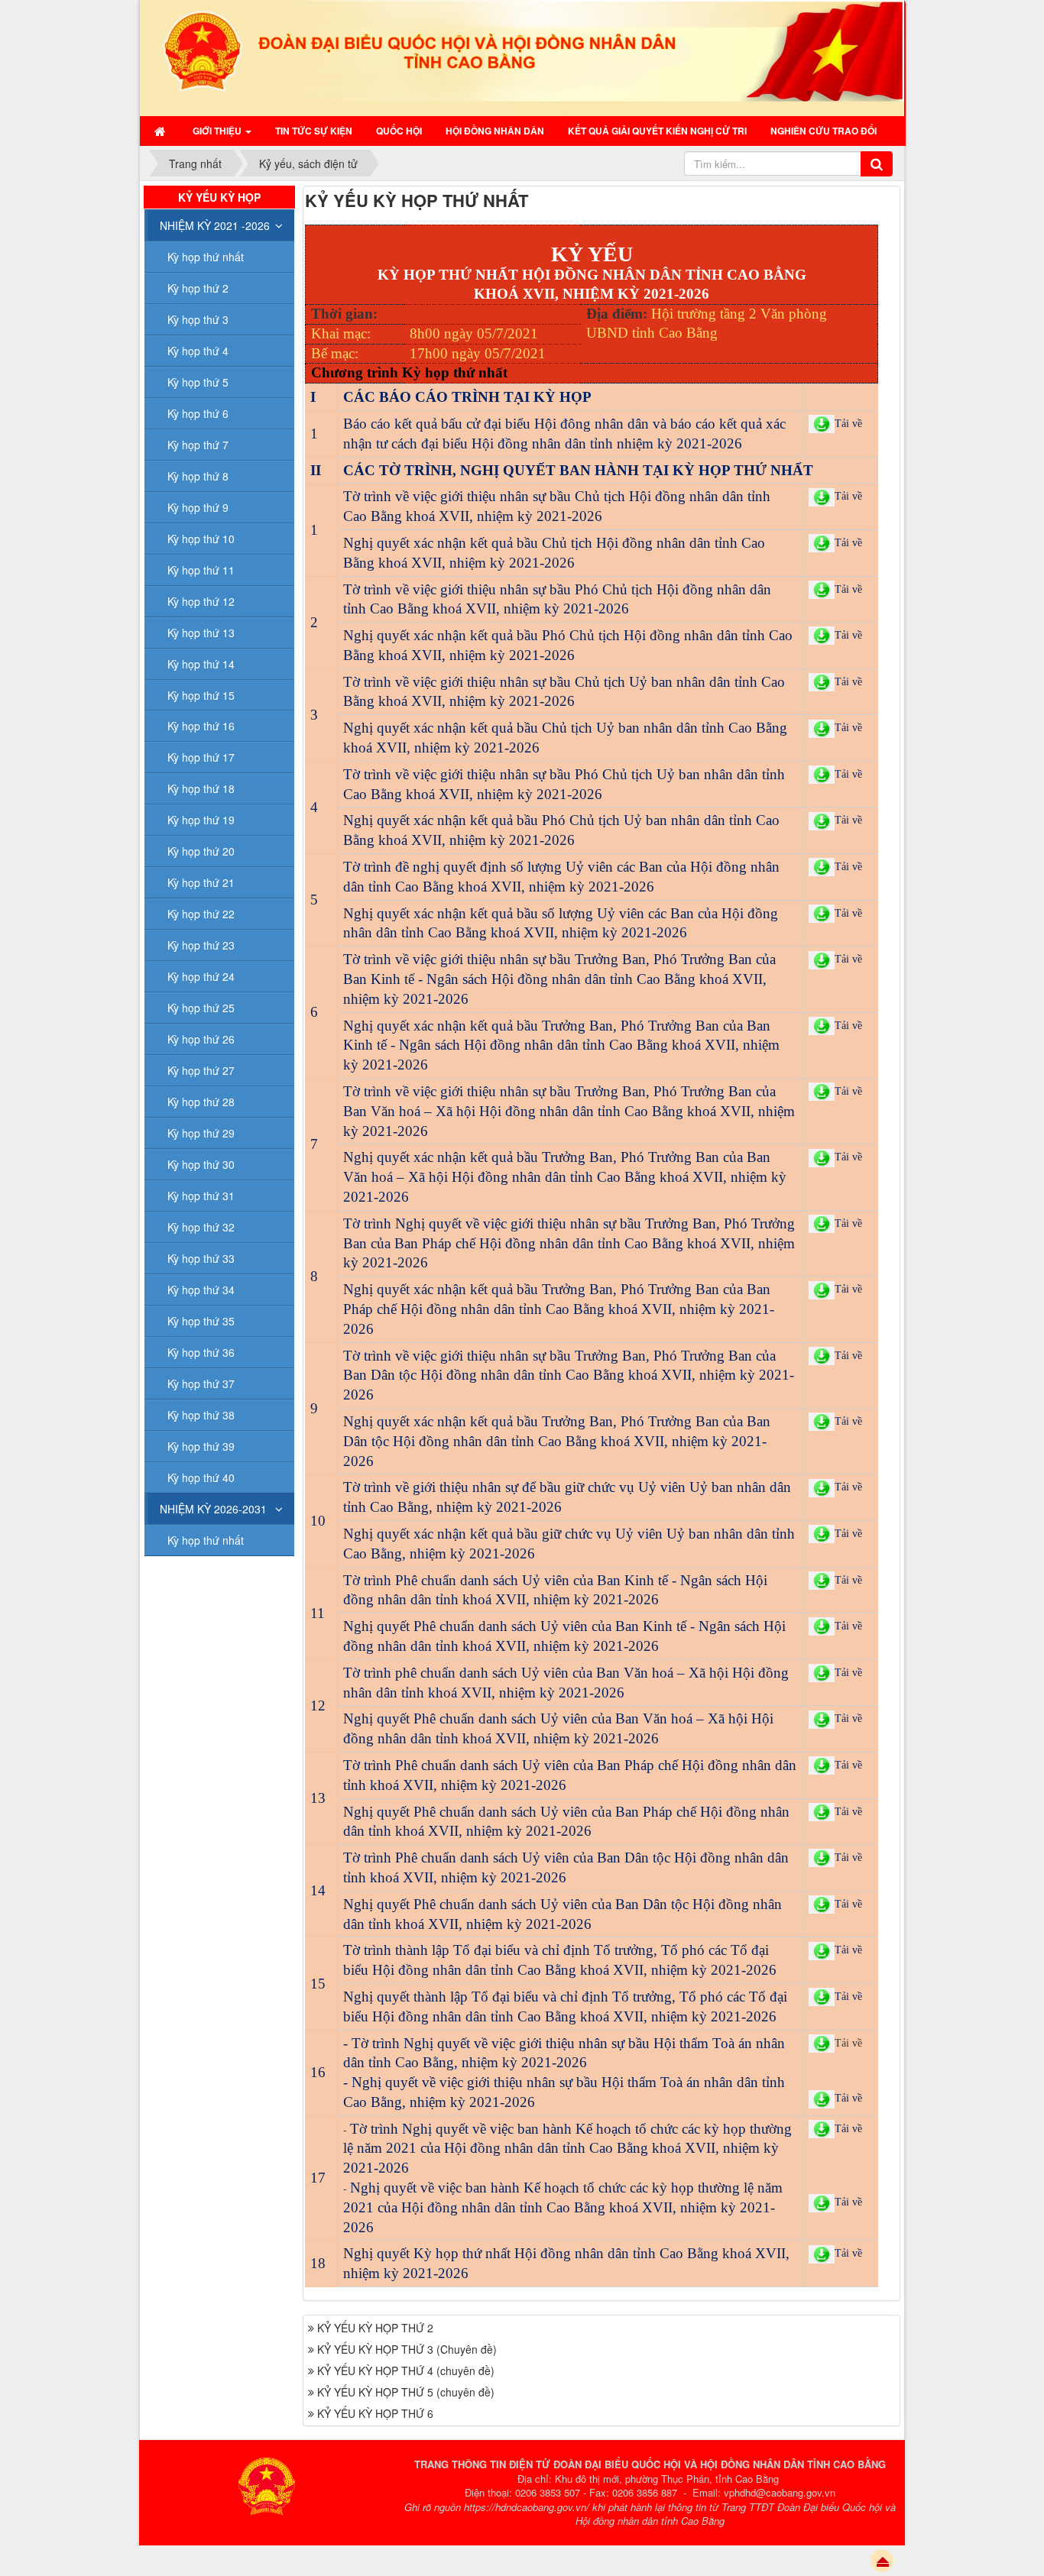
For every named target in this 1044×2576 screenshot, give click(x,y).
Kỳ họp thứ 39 (201, 1446)
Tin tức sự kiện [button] (314, 131)
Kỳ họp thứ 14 (201, 664)
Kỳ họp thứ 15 (201, 695)
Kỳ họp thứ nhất (206, 257)
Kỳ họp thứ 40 (201, 1477)
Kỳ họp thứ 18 (201, 788)
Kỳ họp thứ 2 (198, 288)
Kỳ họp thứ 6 (198, 413)
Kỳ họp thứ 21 (201, 882)
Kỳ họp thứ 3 (198, 319)
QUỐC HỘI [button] (399, 131)
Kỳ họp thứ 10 (201, 539)
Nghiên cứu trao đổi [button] (824, 131)
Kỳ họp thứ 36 (201, 1352)
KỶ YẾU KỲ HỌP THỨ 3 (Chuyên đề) (407, 2349)
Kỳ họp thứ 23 (201, 945)
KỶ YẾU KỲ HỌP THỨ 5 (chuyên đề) (406, 2392)
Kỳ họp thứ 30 (201, 1164)
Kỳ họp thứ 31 (201, 1196)
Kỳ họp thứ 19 (201, 820)
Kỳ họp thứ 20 (201, 851)
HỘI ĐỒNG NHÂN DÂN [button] (495, 131)
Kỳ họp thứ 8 (198, 476)
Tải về (848, 2043)
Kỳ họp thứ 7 (198, 445)
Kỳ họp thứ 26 (201, 1039)
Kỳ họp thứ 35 (201, 1321)
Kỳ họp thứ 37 (201, 1383)
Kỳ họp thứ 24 (201, 976)
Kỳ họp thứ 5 (198, 382)
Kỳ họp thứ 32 (201, 1227)
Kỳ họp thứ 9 (198, 507)
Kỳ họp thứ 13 (201, 633)
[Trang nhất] (162, 131)
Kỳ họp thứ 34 (201, 1290)
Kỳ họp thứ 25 (201, 1008)
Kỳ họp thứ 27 (201, 1070)
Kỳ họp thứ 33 (201, 1258)
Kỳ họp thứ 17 (201, 757)
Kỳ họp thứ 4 (198, 351)
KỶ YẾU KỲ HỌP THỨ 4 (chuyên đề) (406, 2371)
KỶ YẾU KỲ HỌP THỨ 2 (375, 2328)
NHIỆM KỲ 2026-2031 (213, 1509)
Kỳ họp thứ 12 (201, 601)
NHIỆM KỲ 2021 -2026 (215, 225)
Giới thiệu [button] (218, 131)
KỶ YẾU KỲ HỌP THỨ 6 (375, 2413)
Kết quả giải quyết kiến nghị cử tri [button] (657, 131)
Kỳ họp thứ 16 (201, 726)
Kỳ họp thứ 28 (201, 1102)
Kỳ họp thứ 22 (201, 914)
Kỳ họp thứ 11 (201, 570)
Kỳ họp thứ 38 (201, 1415)
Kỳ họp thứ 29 (201, 1133)
